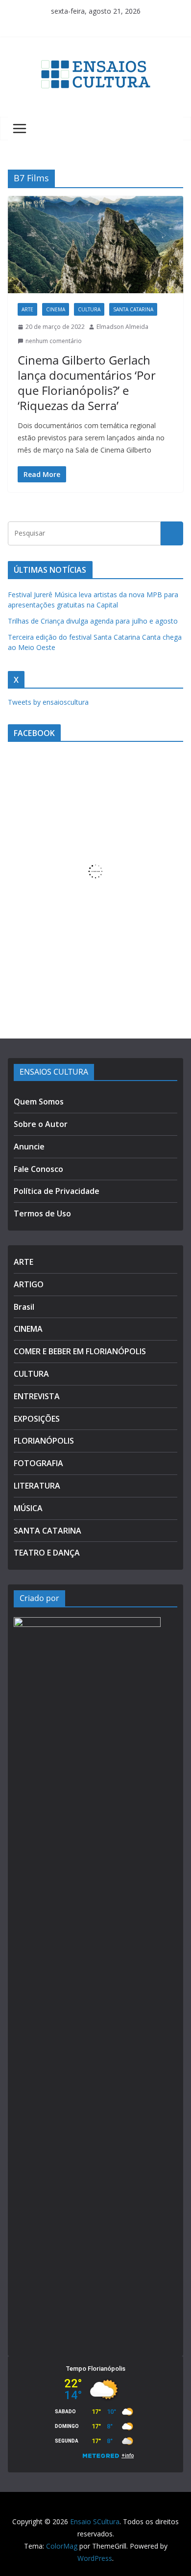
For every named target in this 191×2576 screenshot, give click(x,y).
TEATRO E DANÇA (47, 1553)
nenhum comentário (54, 341)
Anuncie (29, 1147)
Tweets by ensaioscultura (48, 702)
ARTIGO (29, 1284)
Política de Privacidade (57, 1191)
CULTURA (89, 309)
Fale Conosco (38, 1169)
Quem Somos (39, 1102)
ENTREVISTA (37, 1396)
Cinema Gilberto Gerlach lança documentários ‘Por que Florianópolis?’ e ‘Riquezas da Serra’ (87, 383)
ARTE (27, 309)
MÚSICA (28, 1508)
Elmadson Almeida (122, 327)
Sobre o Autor (41, 1124)
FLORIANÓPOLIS (44, 1441)
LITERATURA (37, 1486)
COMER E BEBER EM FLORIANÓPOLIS (80, 1351)
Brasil (24, 1307)
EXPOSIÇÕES (37, 1419)
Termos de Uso (42, 1213)
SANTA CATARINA (133, 309)
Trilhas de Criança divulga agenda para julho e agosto (93, 621)
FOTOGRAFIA (38, 1463)
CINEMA (56, 309)
